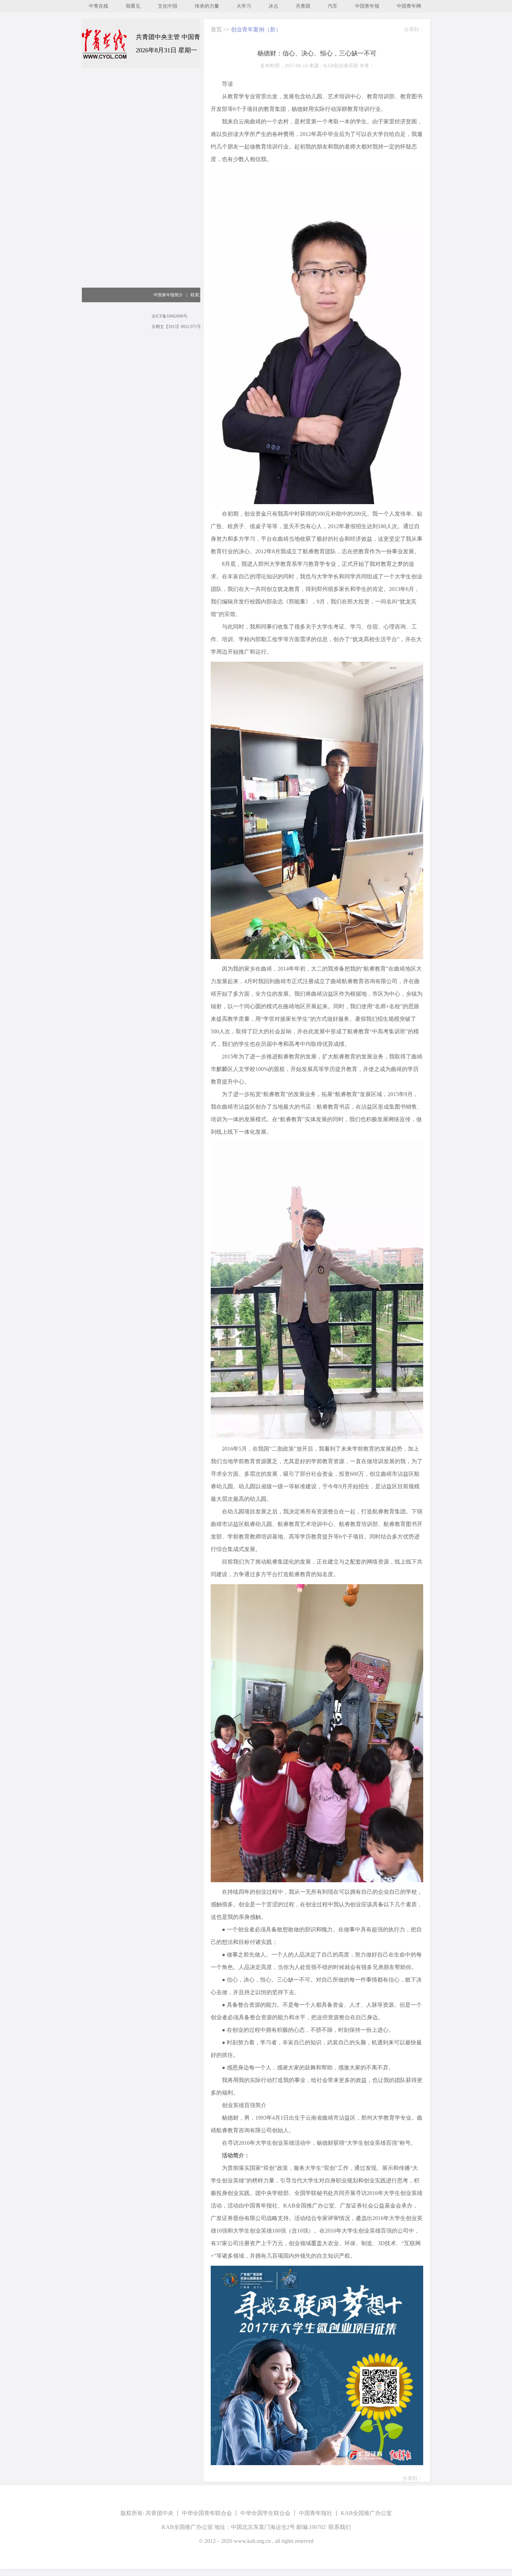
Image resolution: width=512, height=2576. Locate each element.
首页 (216, 29)
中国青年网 (409, 6)
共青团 (303, 6)
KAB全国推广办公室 (366, 2513)
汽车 (333, 6)
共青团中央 (160, 2513)
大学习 (244, 6)
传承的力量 (207, 6)
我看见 (133, 6)
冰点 (273, 6)
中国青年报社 (316, 2513)
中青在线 (99, 6)
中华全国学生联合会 (265, 2513)
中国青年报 (367, 6)
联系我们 (340, 2527)
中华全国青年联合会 (207, 2513)
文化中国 (168, 6)
